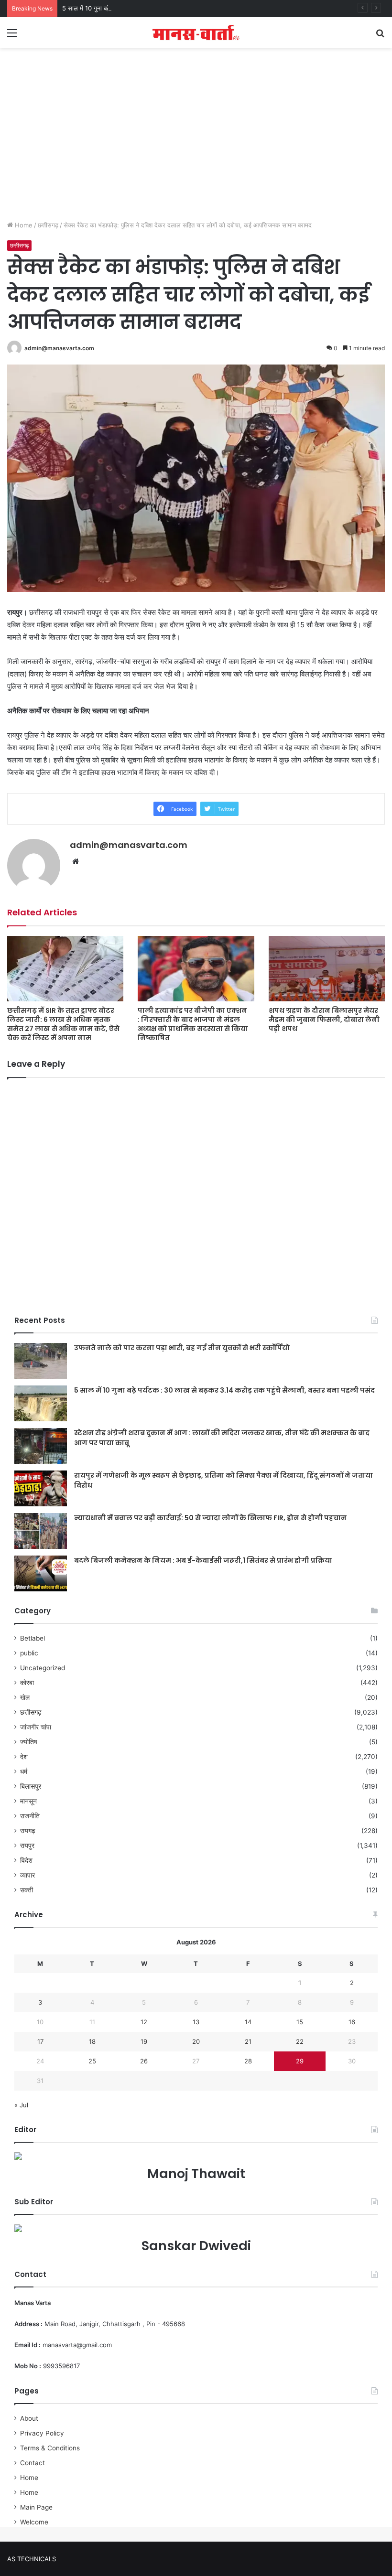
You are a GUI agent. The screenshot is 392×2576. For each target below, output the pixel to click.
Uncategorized (43, 1668)
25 (92, 2061)
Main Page (36, 2507)
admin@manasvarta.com (59, 348)
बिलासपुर (31, 1786)
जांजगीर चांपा (36, 1727)
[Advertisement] (196, 144)
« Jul (21, 2105)
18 (92, 2041)
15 (300, 2022)
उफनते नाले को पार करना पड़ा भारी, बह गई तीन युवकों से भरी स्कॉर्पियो (182, 1348)
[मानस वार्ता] (196, 32)
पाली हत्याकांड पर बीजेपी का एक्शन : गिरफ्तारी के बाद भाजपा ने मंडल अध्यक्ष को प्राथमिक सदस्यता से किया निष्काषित (193, 1024)
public (29, 1653)
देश (24, 1757)
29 (300, 2061)
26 (144, 2061)
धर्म (24, 1771)
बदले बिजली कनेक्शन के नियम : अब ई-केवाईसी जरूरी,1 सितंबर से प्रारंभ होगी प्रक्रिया (203, 1560)
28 (248, 2061)
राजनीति (30, 1816)
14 (248, 2022)
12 (144, 2022)
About (29, 2418)
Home (23, 225)
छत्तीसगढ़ (48, 225)
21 (248, 2041)
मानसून (28, 1801)
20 (196, 2041)
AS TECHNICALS (32, 2559)
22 (300, 2041)
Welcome (34, 2522)
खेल (25, 1697)
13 (196, 2022)
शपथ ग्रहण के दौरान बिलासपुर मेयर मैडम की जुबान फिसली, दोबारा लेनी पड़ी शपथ (324, 1020)
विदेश (26, 1860)
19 (144, 2041)
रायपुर (27, 1846)
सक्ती (27, 1890)
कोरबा (27, 1683)
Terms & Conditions (50, 2448)
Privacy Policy (42, 2433)
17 (40, 2041)
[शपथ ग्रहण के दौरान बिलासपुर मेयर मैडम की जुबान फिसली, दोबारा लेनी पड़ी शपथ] (327, 969)
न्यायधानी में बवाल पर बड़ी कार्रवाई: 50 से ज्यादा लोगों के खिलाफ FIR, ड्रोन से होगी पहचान (210, 1518)
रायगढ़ (28, 1831)
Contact (33, 2463)
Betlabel (33, 1638)
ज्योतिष (29, 1742)
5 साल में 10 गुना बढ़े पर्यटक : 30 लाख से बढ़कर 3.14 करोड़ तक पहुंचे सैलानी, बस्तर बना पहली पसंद (177, 8)
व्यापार (27, 1875)
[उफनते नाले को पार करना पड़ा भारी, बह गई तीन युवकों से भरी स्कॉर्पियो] (41, 1361)
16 (352, 2022)
